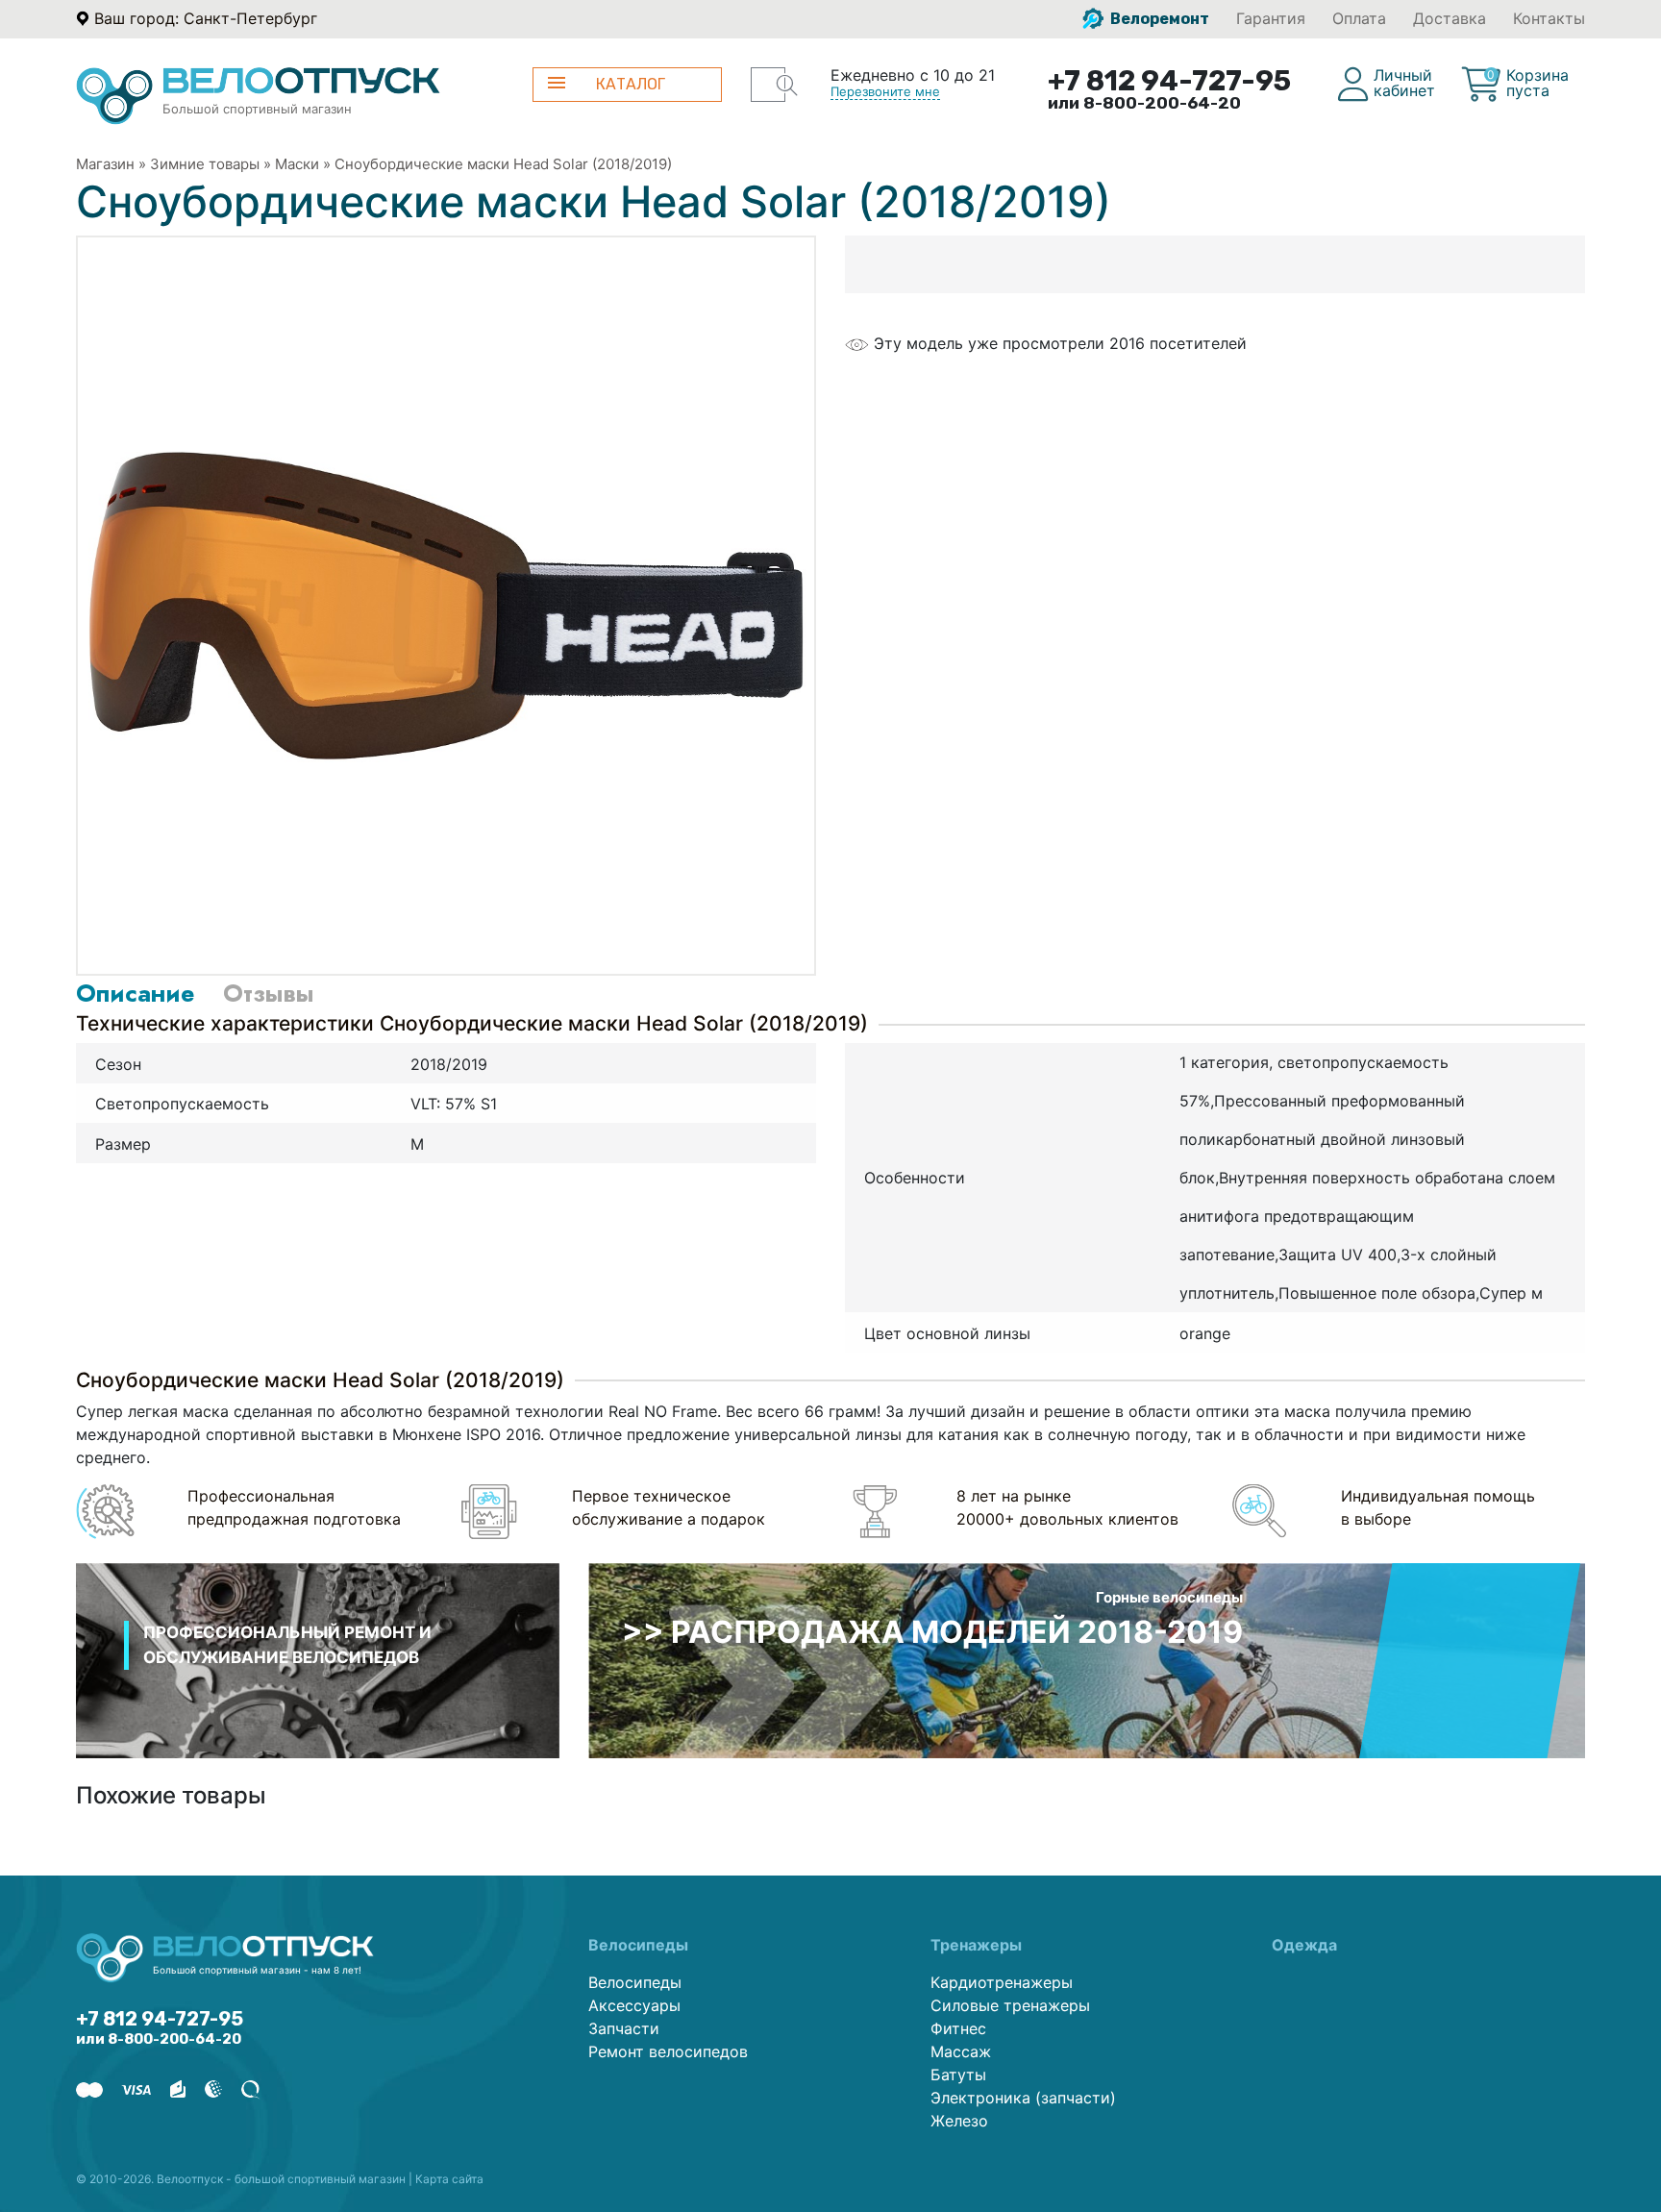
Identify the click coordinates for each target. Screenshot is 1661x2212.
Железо (959, 2121)
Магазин (105, 164)
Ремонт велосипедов (668, 2051)
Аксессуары (634, 2005)
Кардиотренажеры (1002, 1982)
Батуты (958, 2075)
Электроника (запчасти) (1023, 2098)
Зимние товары (205, 164)
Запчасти (624, 2028)
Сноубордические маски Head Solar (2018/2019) (503, 164)
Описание (135, 993)
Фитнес (958, 2028)
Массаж (961, 2051)
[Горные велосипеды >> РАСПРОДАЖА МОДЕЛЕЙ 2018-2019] (1087, 1659)
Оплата (1359, 18)
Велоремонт (1158, 19)
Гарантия (1271, 18)
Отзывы (268, 993)
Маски (297, 164)
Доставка (1450, 18)
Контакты (1549, 18)
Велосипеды (635, 1982)
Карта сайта (449, 2179)
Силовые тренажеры (1010, 2005)
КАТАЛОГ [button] (631, 84)
